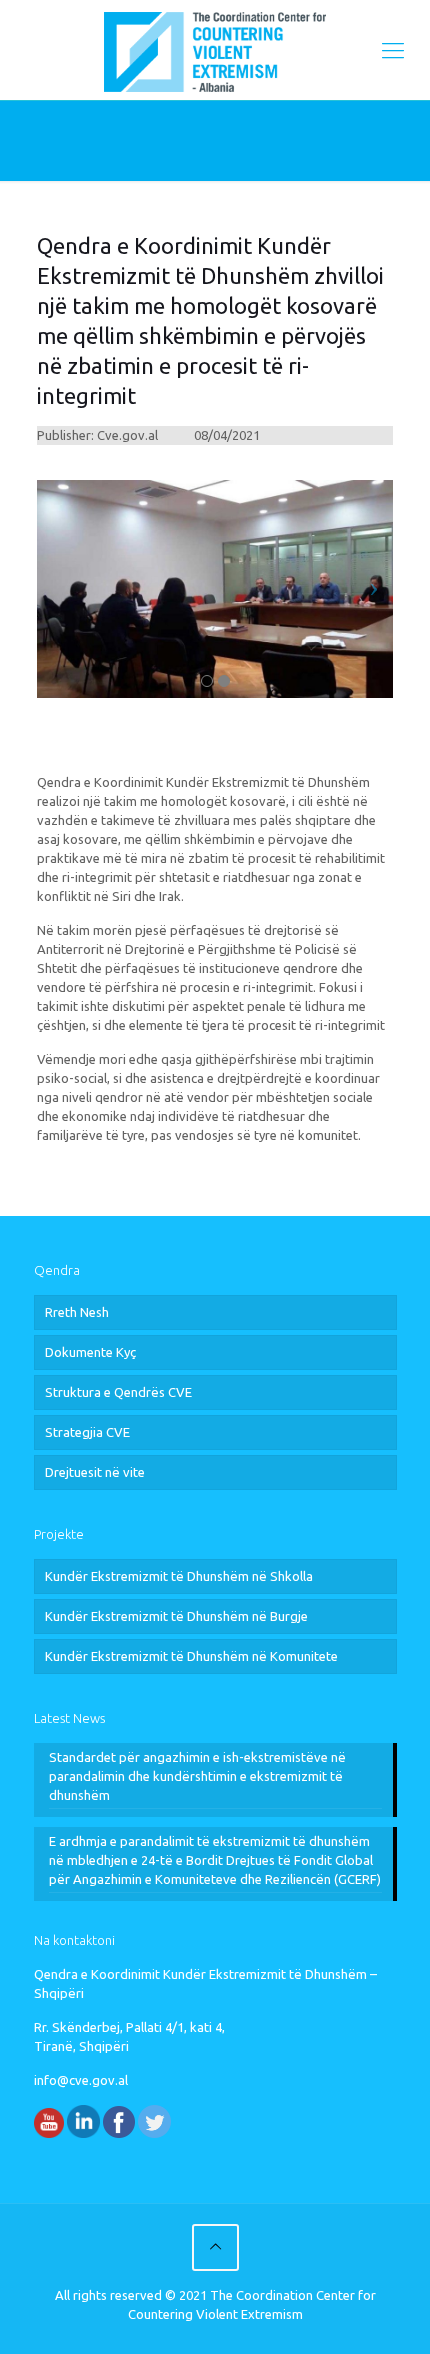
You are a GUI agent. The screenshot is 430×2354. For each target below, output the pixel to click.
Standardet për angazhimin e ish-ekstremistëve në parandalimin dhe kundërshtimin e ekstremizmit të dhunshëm (197, 1776)
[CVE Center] (215, 50)
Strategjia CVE (87, 1432)
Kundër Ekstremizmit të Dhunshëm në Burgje (176, 1616)
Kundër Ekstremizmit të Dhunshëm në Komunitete (191, 1656)
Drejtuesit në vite (95, 1472)
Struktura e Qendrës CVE (118, 1392)
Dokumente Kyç (90, 1352)
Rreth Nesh (77, 1312)
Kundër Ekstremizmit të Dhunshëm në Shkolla (179, 1576)
